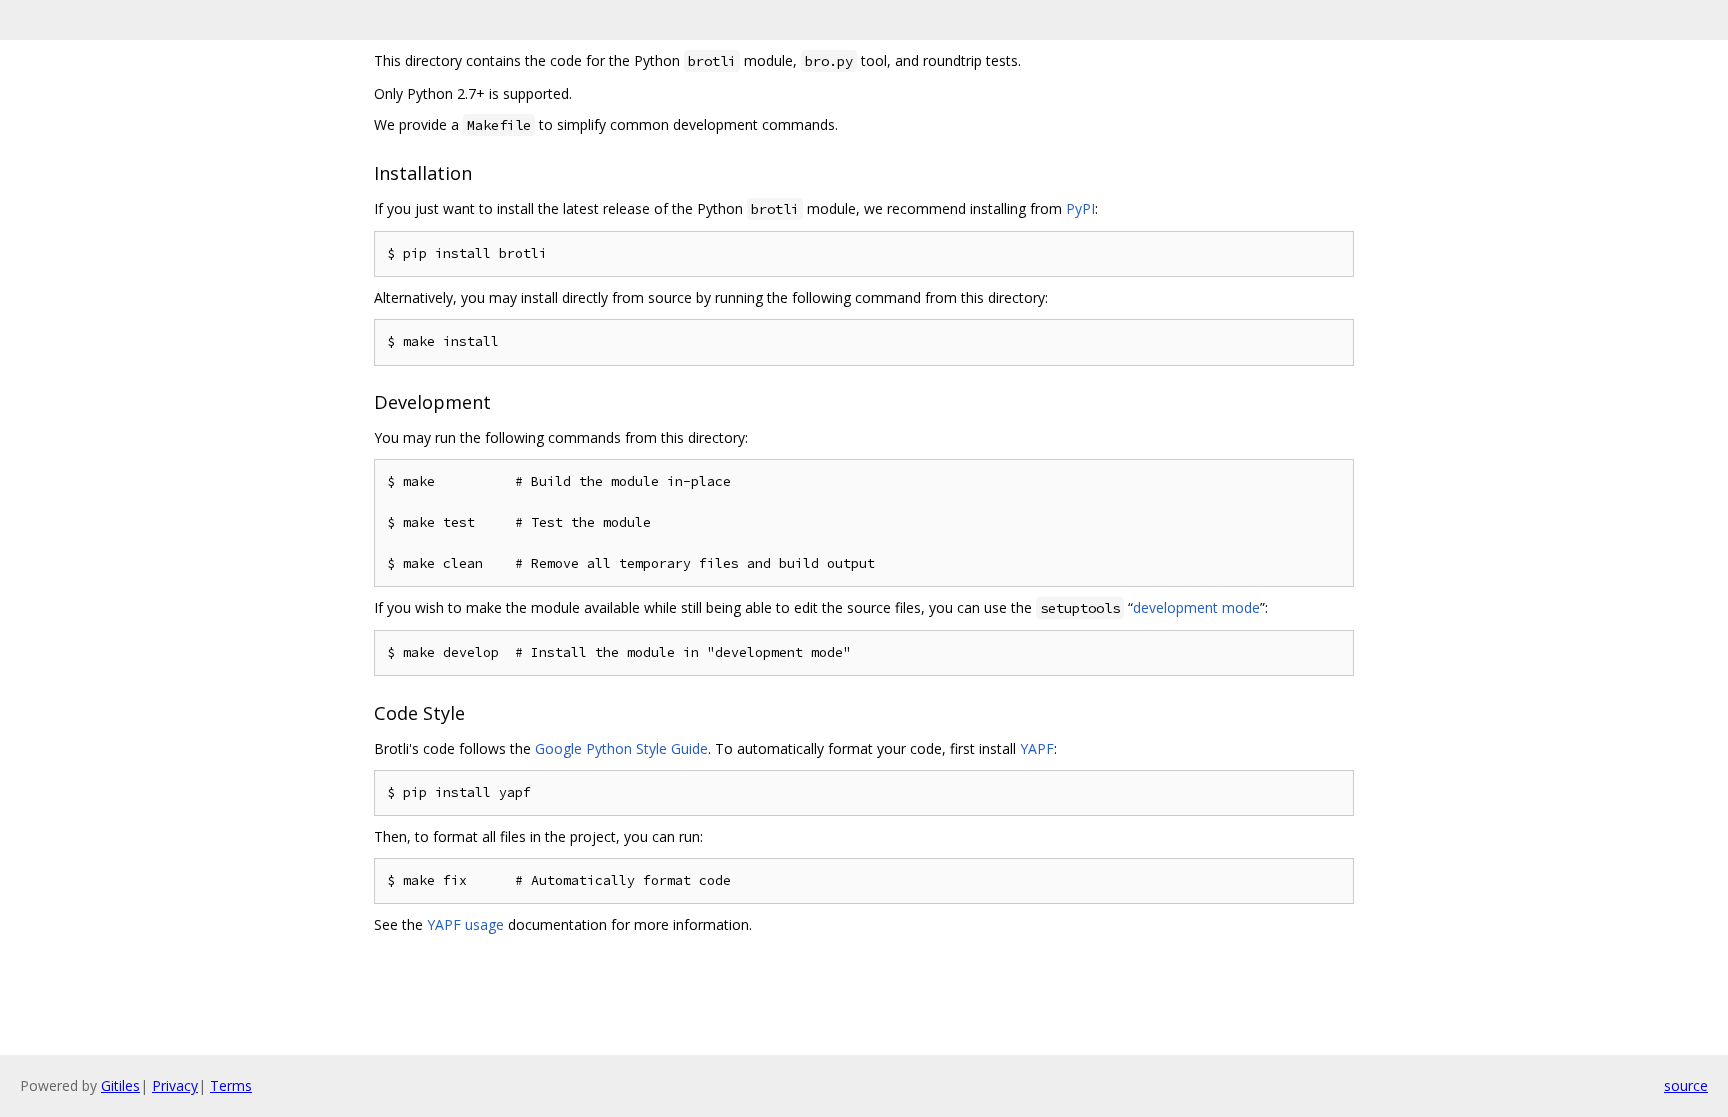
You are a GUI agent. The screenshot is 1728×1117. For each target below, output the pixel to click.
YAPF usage (465, 924)
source (1686, 1085)
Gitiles (120, 1085)
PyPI (1080, 208)
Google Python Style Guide (621, 748)
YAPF (1037, 748)
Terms (231, 1085)
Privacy (175, 1085)
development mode (1196, 607)
